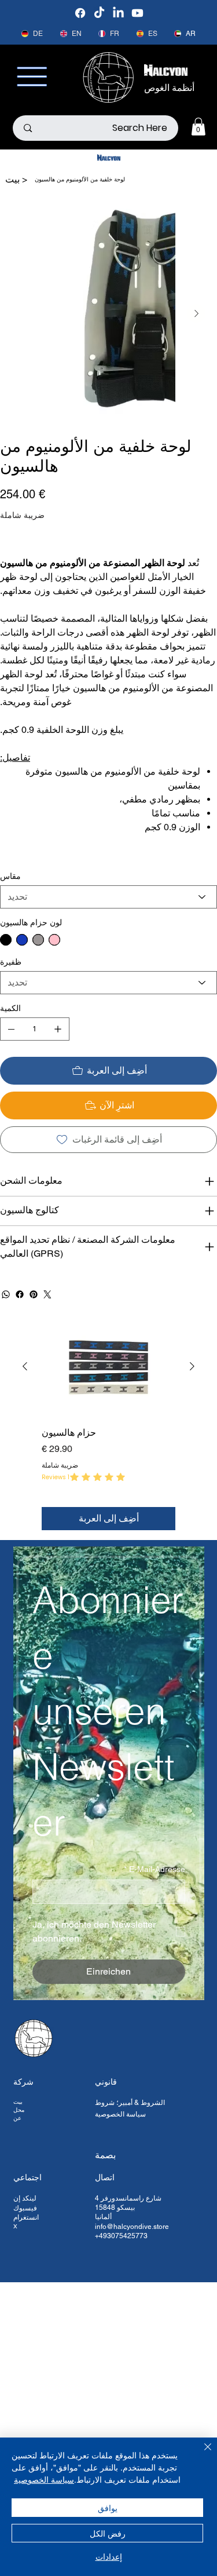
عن (17, 2118)
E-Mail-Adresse (155, 1869)
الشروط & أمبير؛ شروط (130, 2103)
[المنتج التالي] (25, 1366)
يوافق (108, 2508)
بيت (18, 2102)
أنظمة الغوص (169, 88)
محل (19, 2110)
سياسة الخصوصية (120, 2114)
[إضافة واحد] (58, 1029)
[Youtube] (137, 13)
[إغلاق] (201, 2454)
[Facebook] (80, 13)
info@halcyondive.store (132, 2227)
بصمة (105, 2155)
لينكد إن (25, 2198)
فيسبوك (25, 2208)
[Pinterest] (34, 1294)
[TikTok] (99, 13)
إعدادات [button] (109, 2556)
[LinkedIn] (118, 13)
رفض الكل (108, 2533)
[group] (108, 1424)
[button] (198, 127)
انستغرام (26, 2217)
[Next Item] (196, 313)
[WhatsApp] (6, 1294)
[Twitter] (47, 1294)
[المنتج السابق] (192, 1366)
